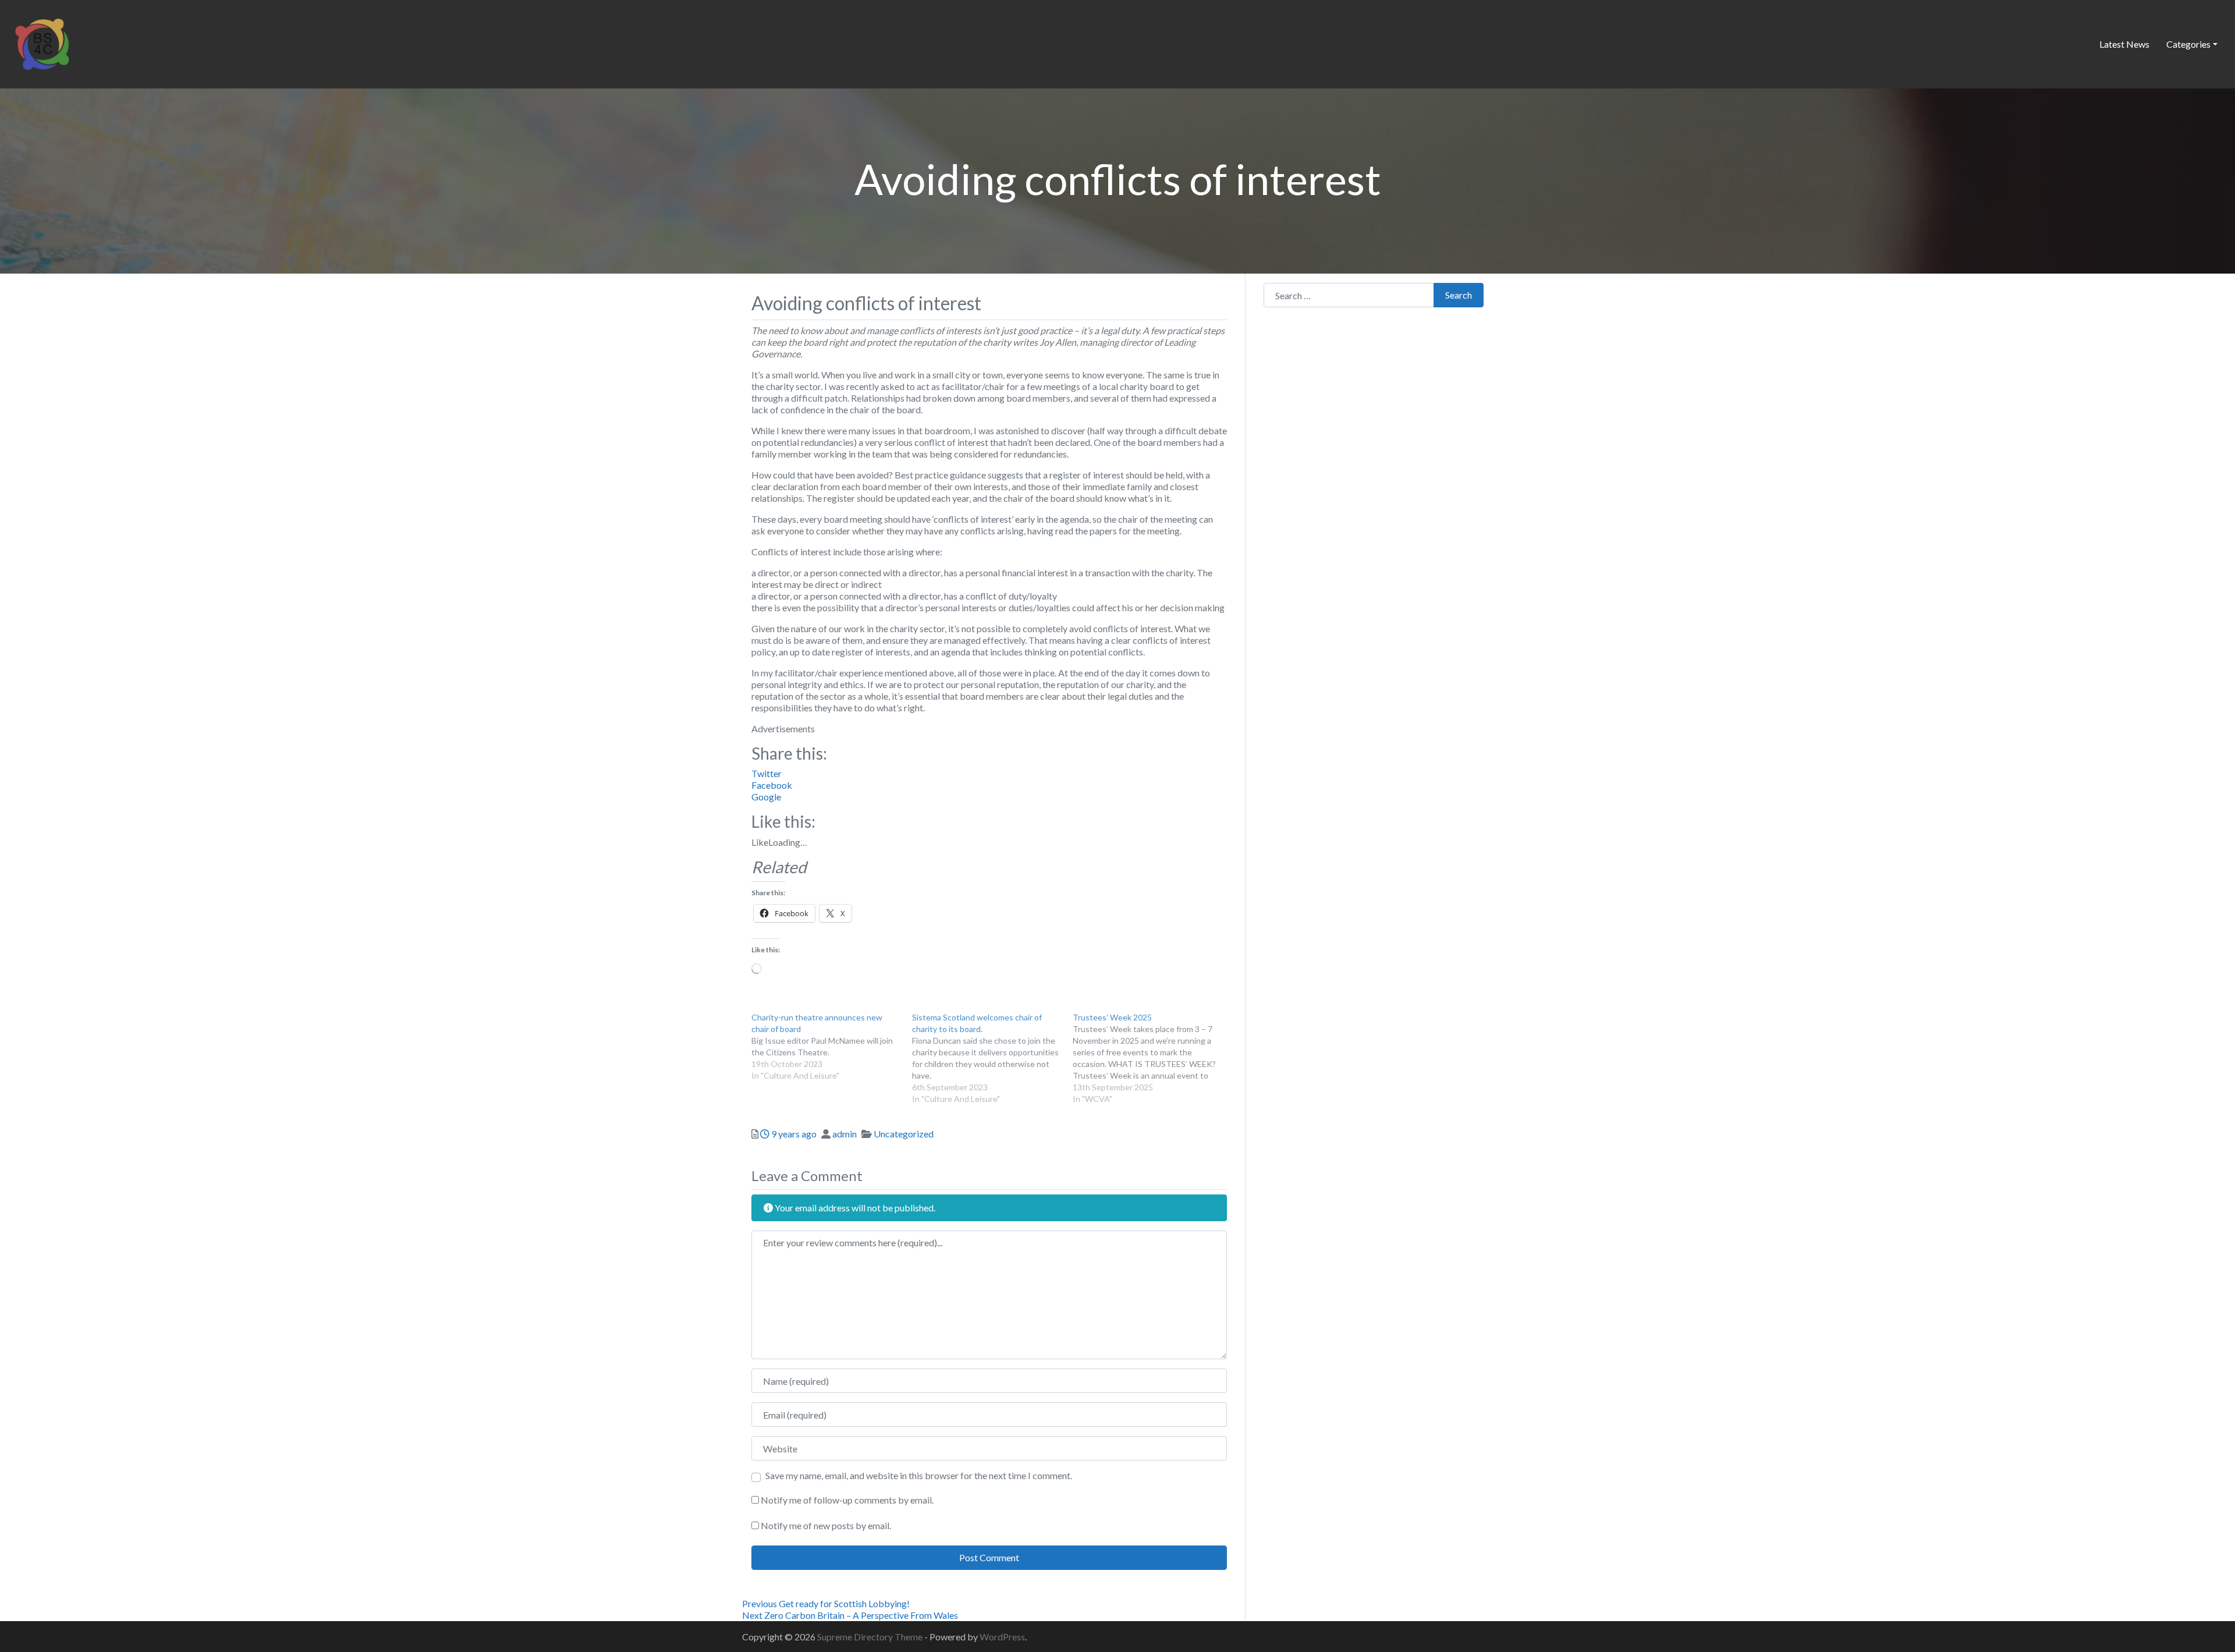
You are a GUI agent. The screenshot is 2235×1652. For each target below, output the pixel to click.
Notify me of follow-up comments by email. (847, 1500)
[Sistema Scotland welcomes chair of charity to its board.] (992, 1058)
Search (1459, 295)
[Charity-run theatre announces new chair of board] (832, 1047)
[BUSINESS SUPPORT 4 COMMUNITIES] (42, 42)
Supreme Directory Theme (871, 1637)
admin (845, 1134)
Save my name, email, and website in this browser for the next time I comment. (919, 1475)
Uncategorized (904, 1134)
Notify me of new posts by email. (826, 1525)
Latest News (2124, 44)
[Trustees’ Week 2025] (1153, 1058)
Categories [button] (2188, 44)
